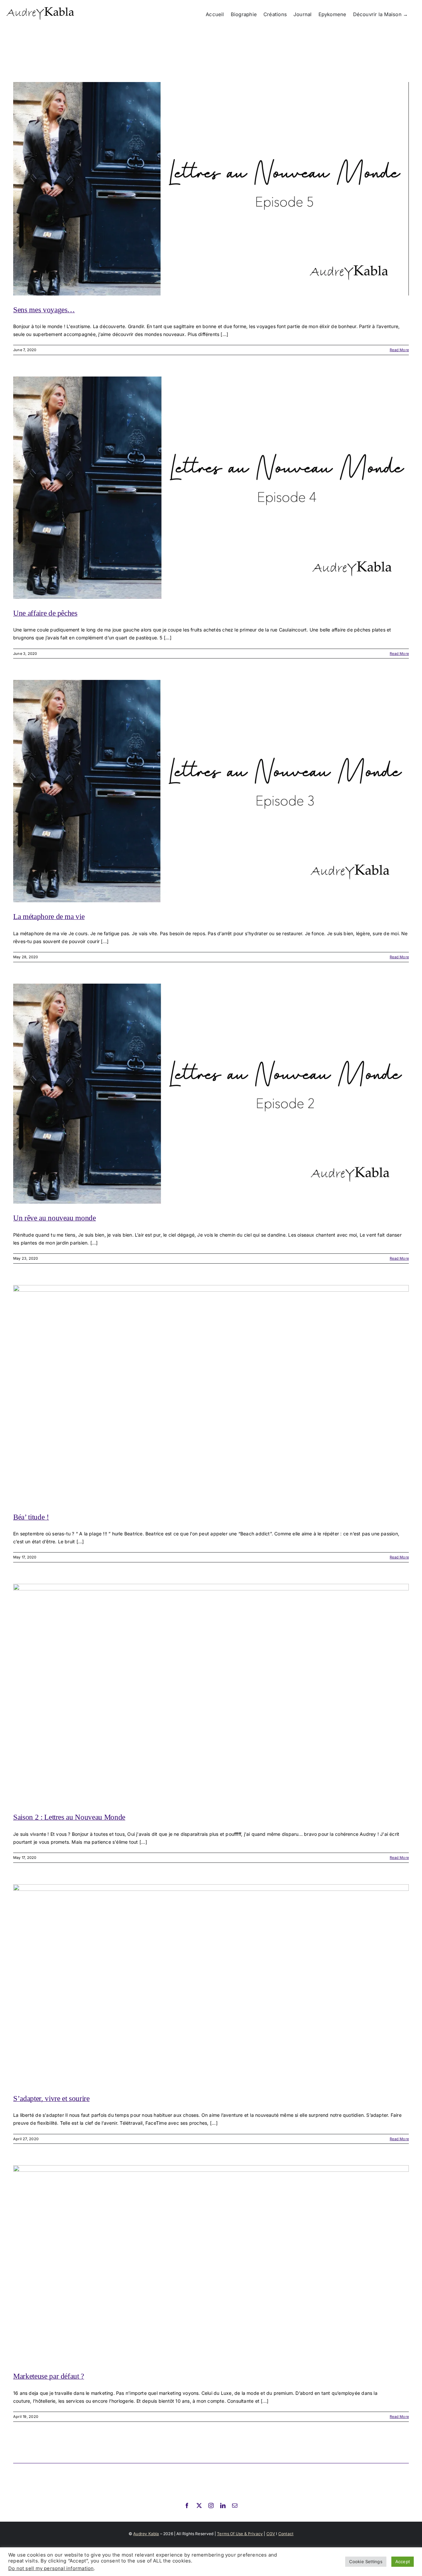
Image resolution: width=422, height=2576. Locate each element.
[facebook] (187, 2506)
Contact (286, 2534)
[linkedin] (223, 2506)
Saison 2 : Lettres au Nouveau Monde (69, 1817)
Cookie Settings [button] (366, 2562)
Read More (399, 350)
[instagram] (211, 2506)
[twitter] (199, 2506)
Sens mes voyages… (44, 310)
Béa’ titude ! (31, 1517)
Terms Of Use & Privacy (240, 2534)
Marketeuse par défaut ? (49, 2376)
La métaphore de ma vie (49, 917)
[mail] (235, 2506)
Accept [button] (403, 2562)
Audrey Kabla (146, 2534)
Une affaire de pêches (45, 613)
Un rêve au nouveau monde (55, 1218)
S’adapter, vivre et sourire (51, 2099)
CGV (271, 2534)
